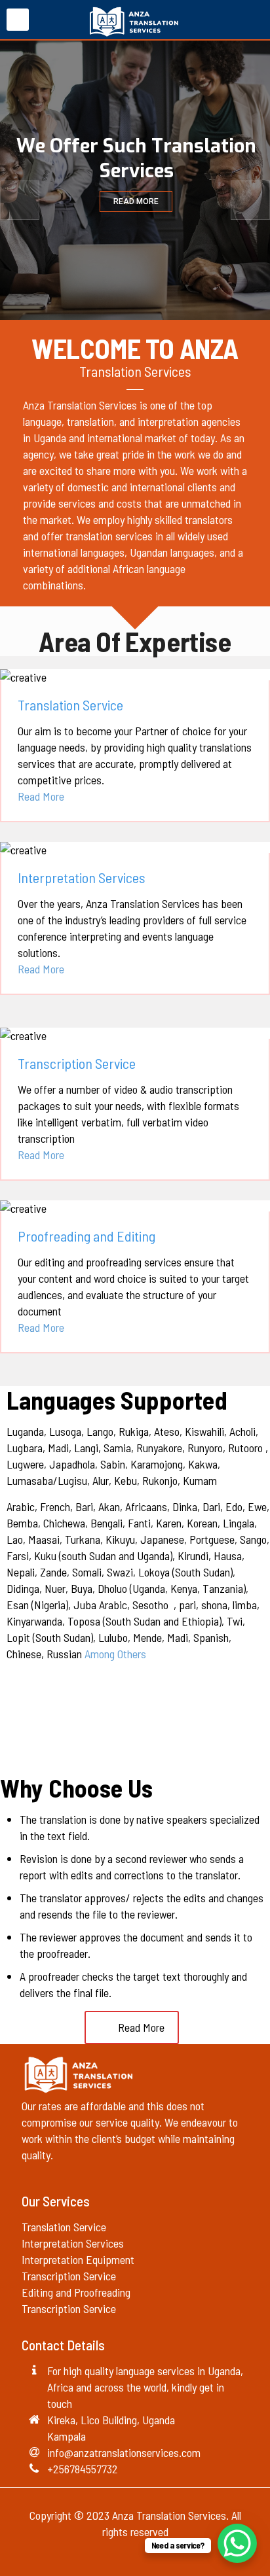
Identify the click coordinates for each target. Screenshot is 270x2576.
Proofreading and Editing (87, 1236)
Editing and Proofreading (77, 2292)
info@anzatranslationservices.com (124, 2452)
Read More (41, 796)
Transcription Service (77, 1063)
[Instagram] (153, 2555)
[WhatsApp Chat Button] (237, 2543)
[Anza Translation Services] (135, 20)
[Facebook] (118, 2555)
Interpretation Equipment (78, 2259)
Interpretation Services (82, 877)
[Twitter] (135, 2555)
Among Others (115, 1654)
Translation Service (70, 705)
